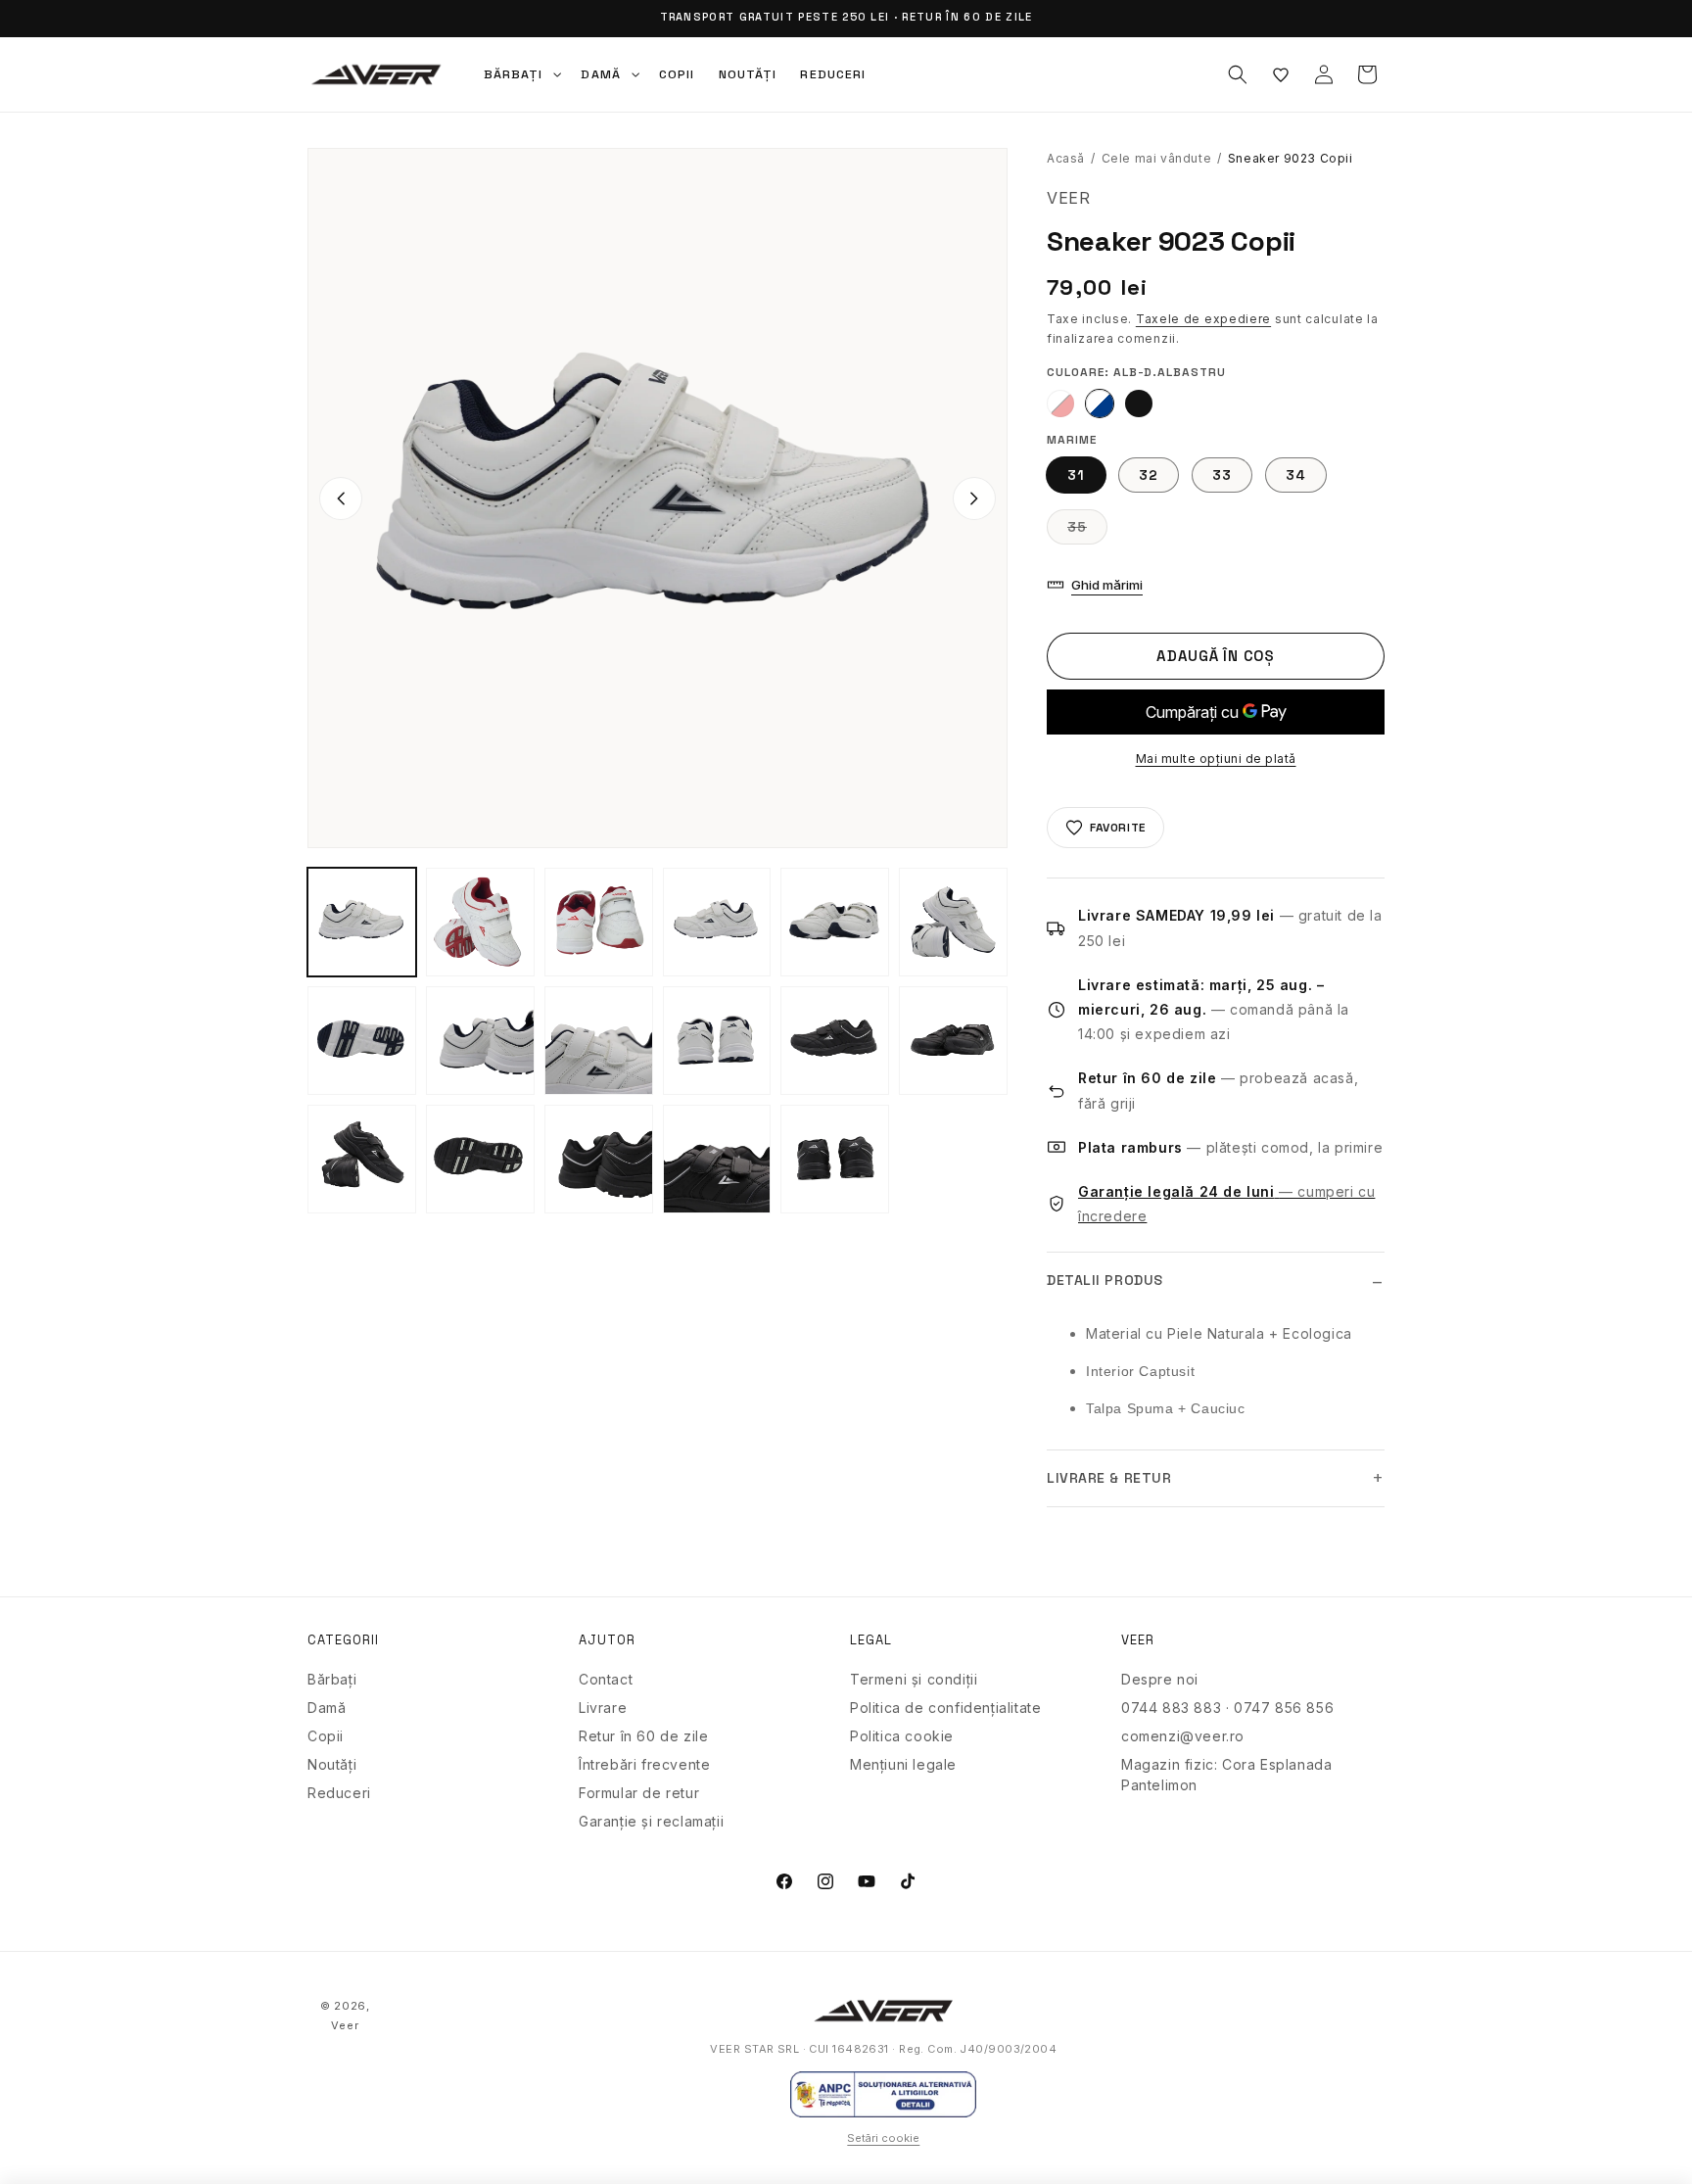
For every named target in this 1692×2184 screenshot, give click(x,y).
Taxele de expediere (1203, 319)
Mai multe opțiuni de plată (1216, 759)
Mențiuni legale (903, 1764)
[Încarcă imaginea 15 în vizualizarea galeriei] (362, 1159)
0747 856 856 (1284, 1708)
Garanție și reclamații (651, 1821)
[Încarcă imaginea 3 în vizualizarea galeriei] (480, 922)
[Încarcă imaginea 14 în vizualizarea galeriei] (953, 1041)
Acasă (1066, 158)
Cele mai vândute (1157, 158)
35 (1087, 531)
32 (1149, 475)
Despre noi (1160, 1679)
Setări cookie (883, 2138)
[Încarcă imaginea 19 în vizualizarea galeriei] (835, 1159)
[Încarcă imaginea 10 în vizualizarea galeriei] (599, 1041)
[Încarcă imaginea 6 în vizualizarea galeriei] (835, 922)
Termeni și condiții (914, 1679)
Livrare (603, 1708)
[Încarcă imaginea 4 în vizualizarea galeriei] (599, 922)
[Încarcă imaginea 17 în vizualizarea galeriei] (599, 1159)
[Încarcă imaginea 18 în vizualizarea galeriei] (717, 1159)
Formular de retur (639, 1793)
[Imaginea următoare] (974, 499)
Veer (345, 2025)
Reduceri (339, 1793)
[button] (521, 74)
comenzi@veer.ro (1183, 1736)
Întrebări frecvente (644, 1764)
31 (1076, 475)
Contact (606, 1679)
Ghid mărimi (1107, 585)
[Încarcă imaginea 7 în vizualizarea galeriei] (953, 922)
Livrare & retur (1109, 1478)
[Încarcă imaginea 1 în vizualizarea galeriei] (362, 922)
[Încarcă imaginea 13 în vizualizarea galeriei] (835, 1041)
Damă (327, 1708)
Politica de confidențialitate (945, 1708)
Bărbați (332, 1679)
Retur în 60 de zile (643, 1736)
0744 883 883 (1171, 1708)
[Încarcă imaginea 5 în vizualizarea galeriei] (717, 922)
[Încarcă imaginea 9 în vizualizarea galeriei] (480, 1041)
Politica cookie (902, 1736)
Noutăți (332, 1764)
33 (1222, 475)
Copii (326, 1736)
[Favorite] (1281, 74)
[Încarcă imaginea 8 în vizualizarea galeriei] (362, 1041)
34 (1296, 475)
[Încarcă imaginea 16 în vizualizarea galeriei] (480, 1159)
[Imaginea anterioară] (341, 499)
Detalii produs (1105, 1280)
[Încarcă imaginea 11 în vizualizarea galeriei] (717, 1041)
